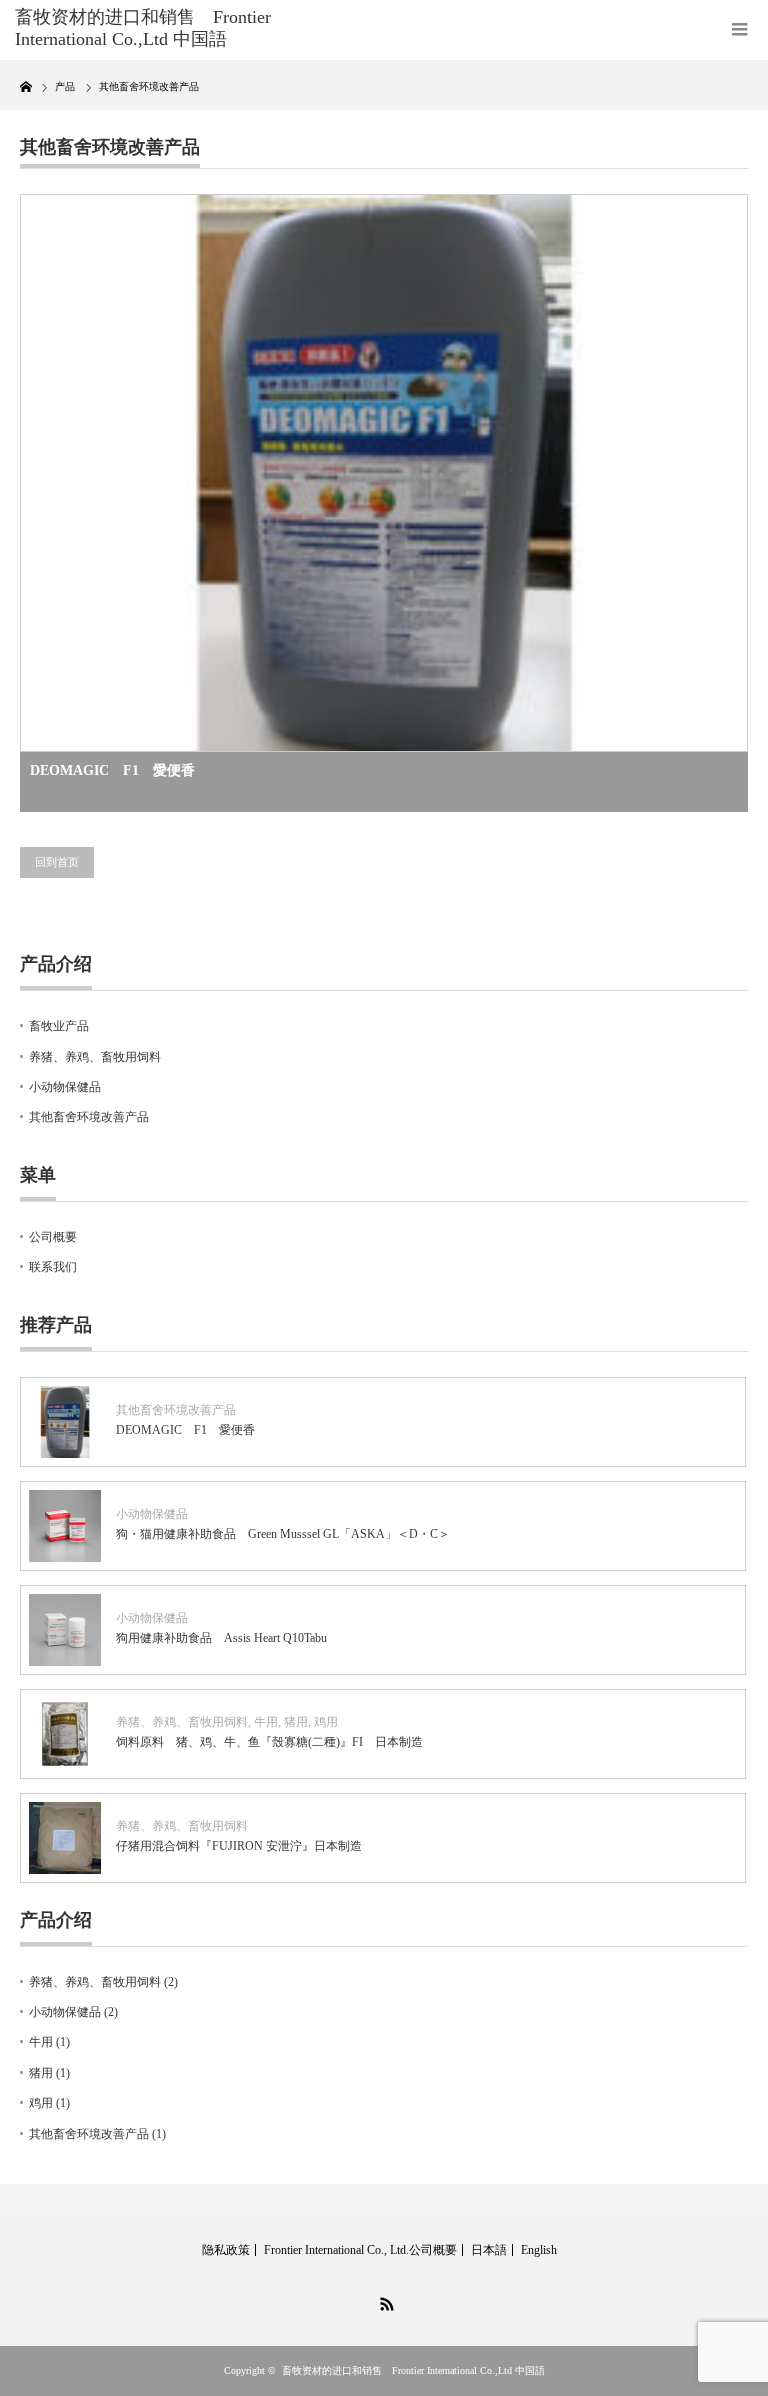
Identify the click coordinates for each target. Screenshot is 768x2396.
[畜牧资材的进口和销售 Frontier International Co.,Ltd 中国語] (168, 28)
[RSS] (384, 2301)
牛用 (266, 1722)
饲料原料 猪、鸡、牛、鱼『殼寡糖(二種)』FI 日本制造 (269, 1742)
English (539, 2250)
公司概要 (53, 1237)
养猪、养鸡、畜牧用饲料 (95, 1057)
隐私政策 (226, 2250)
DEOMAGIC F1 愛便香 (112, 770)
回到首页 (57, 862)
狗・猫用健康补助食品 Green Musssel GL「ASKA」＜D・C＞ (283, 1534)
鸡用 (326, 1722)
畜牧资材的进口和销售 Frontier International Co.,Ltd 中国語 (413, 2370)
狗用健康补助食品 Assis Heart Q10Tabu (221, 1638)
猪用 (296, 1722)
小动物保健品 (65, 1087)
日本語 (489, 2250)
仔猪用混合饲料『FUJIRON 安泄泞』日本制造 (239, 1846)
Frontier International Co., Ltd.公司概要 (360, 2250)
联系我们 (53, 1267)
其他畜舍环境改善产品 (89, 1117)
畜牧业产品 (59, 1026)
